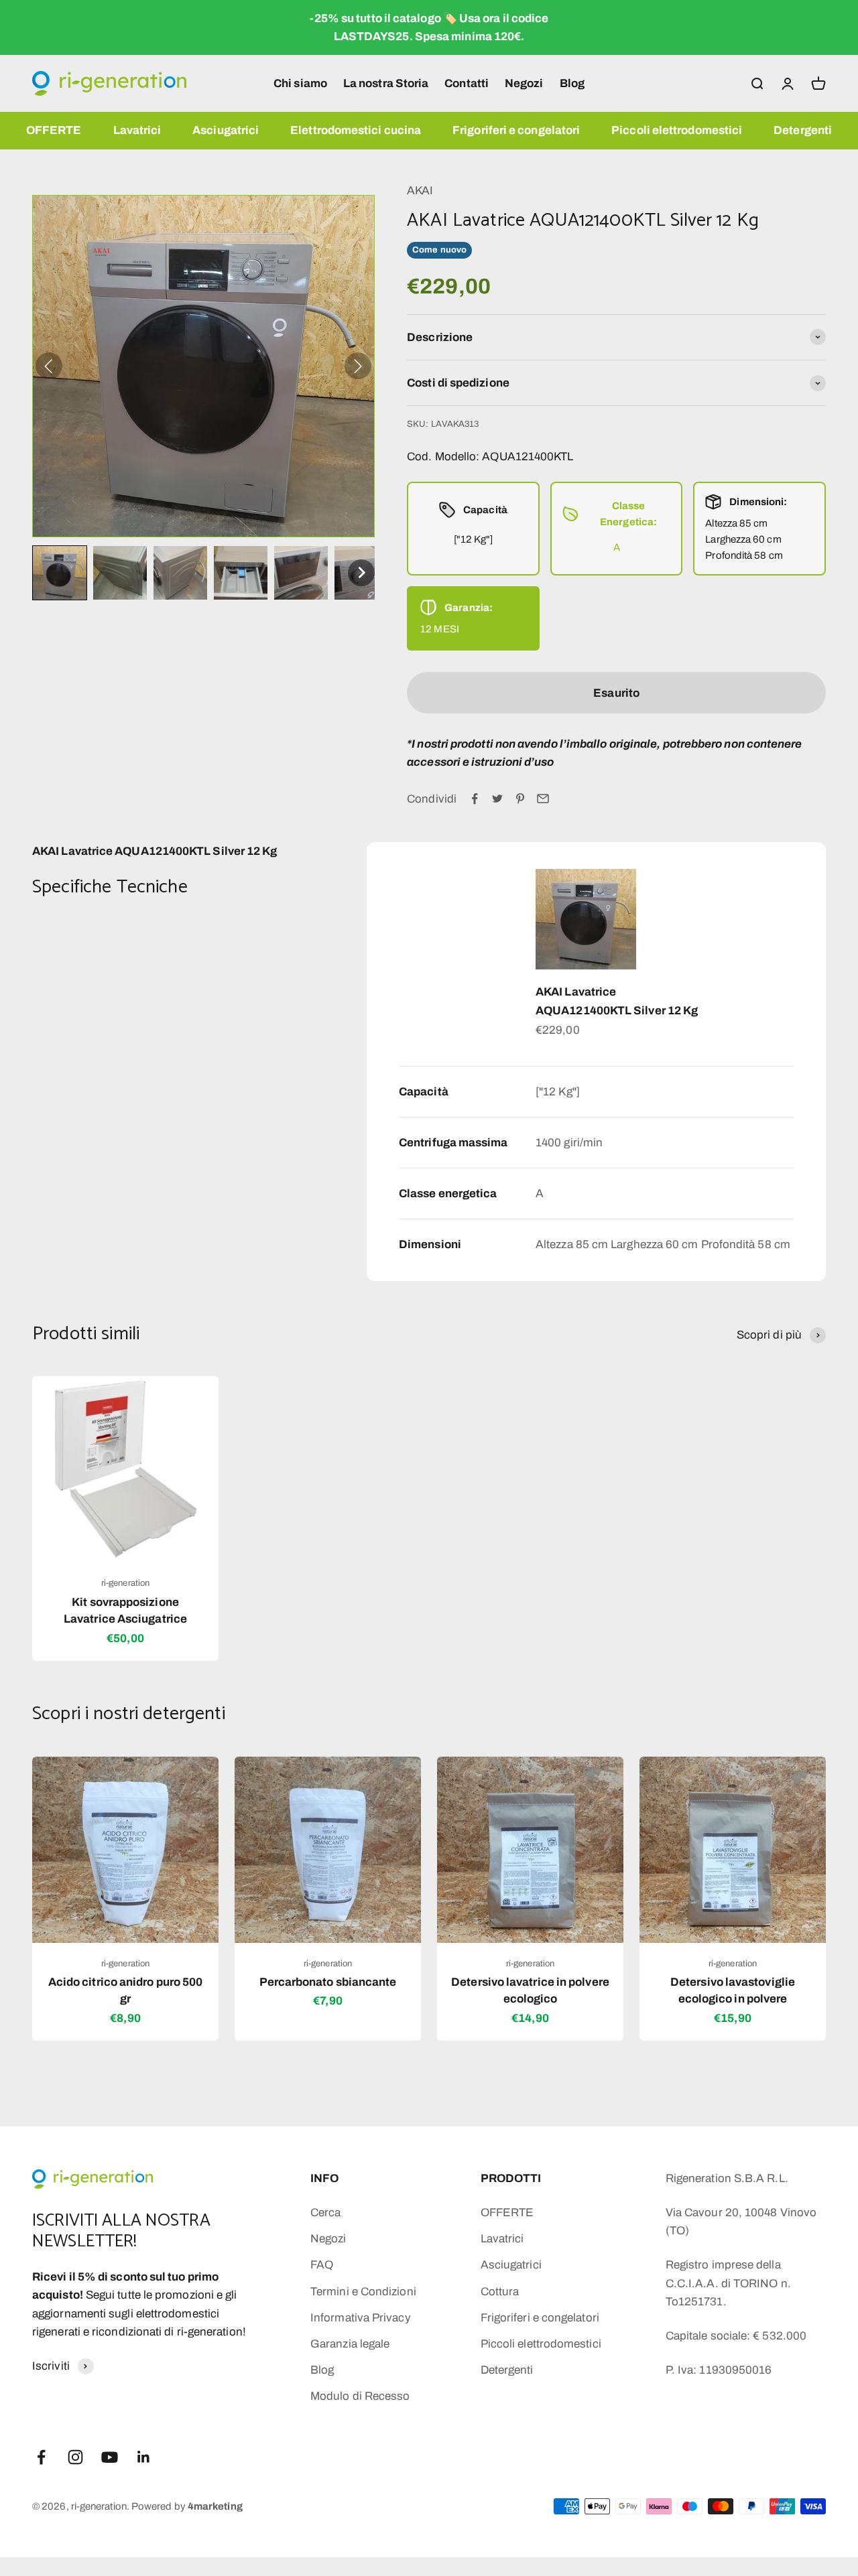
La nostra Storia (386, 83)
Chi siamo (300, 83)
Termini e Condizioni (363, 2292)
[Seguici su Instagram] (75, 2457)
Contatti (467, 83)
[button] (60, 573)
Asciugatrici (226, 130)
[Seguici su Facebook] (41, 2457)
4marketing (215, 2506)
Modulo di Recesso (360, 2396)
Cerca (325, 2213)
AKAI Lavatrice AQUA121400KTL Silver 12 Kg (617, 1001)
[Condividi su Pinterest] (520, 799)
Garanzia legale (350, 2344)
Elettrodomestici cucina (356, 130)
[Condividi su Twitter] (497, 799)
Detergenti (803, 130)
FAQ (322, 2265)
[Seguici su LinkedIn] (144, 2457)
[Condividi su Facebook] (475, 799)
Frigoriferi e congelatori (516, 130)
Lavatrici (137, 130)
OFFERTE (54, 130)
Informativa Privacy (361, 2318)
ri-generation (125, 1583)
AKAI (420, 191)
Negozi (524, 83)
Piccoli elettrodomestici (677, 130)
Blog (572, 83)
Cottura (500, 2292)
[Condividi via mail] (543, 799)
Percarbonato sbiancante (328, 1982)
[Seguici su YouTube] (110, 2457)
